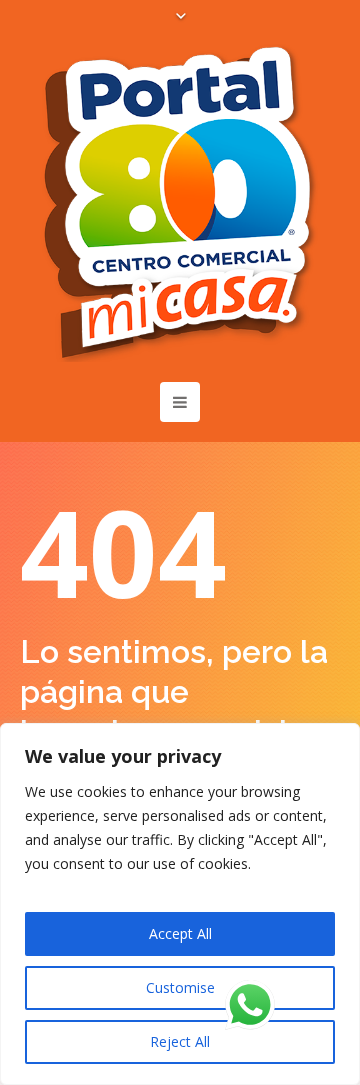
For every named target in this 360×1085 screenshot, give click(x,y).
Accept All (180, 933)
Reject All (180, 1041)
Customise (180, 987)
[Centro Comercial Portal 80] (180, 202)
